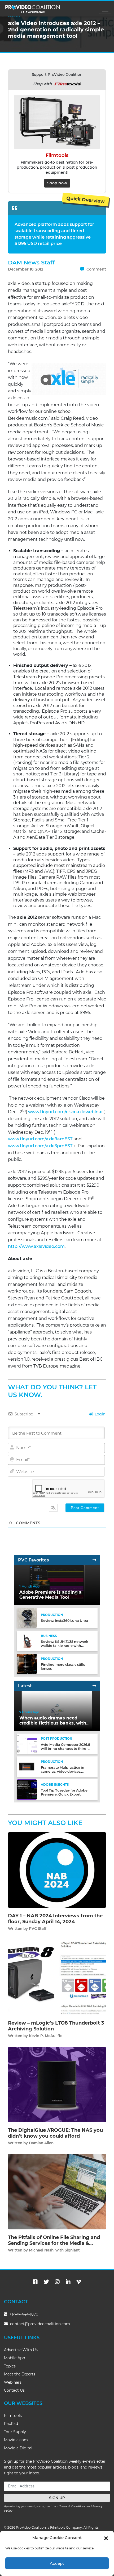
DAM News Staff (31, 262)
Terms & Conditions (72, 2506)
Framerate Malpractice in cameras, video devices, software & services (63, 1771)
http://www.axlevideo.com (36, 1246)
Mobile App (14, 2358)
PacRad (11, 2424)
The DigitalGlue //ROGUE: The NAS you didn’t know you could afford (55, 2133)
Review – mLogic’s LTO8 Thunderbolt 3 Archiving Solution (56, 2026)
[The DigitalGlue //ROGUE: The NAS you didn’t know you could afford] (57, 2084)
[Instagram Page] (57, 2282)
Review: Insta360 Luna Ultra (65, 1621)
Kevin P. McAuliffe (46, 2036)
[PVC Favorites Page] (94, 1560)
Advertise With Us (21, 2350)
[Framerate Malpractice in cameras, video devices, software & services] (27, 1766)
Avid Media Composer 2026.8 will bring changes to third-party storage (65, 1749)
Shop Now (57, 183)
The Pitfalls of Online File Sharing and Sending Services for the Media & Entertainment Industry (54, 2243)
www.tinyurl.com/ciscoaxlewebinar (66, 1112)
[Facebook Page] (35, 2282)
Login (100, 1414)
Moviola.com (16, 2440)
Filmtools (13, 2416)
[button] (106, 2538)
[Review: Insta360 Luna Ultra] (27, 1618)
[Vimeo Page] (79, 2282)
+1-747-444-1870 (23, 2314)
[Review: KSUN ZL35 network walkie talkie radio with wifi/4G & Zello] (27, 1641)
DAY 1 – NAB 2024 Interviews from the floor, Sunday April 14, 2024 (55, 1919)
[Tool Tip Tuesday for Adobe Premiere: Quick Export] (27, 1789)
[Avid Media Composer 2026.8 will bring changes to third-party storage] (27, 1744)
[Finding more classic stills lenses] (27, 1663)
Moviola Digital (18, 2448)
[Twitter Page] (46, 2282)
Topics (10, 2366)
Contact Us (14, 2390)
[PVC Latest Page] (94, 1686)
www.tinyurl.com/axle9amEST (40, 1139)
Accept (57, 2563)
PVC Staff (38, 1929)
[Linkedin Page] (68, 2282)
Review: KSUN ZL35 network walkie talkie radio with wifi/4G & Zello (65, 1646)
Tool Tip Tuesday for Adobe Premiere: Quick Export (64, 1792)
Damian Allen (41, 2143)
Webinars (13, 2382)
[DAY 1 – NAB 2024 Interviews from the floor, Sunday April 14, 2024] (57, 1870)
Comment (96, 269)
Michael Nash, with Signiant (54, 2250)
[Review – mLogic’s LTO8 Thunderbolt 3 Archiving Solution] (57, 1977)
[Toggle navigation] (105, 9)
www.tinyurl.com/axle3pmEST (40, 1146)
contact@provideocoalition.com (40, 2324)
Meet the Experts (20, 2374)
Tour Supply (15, 2432)
